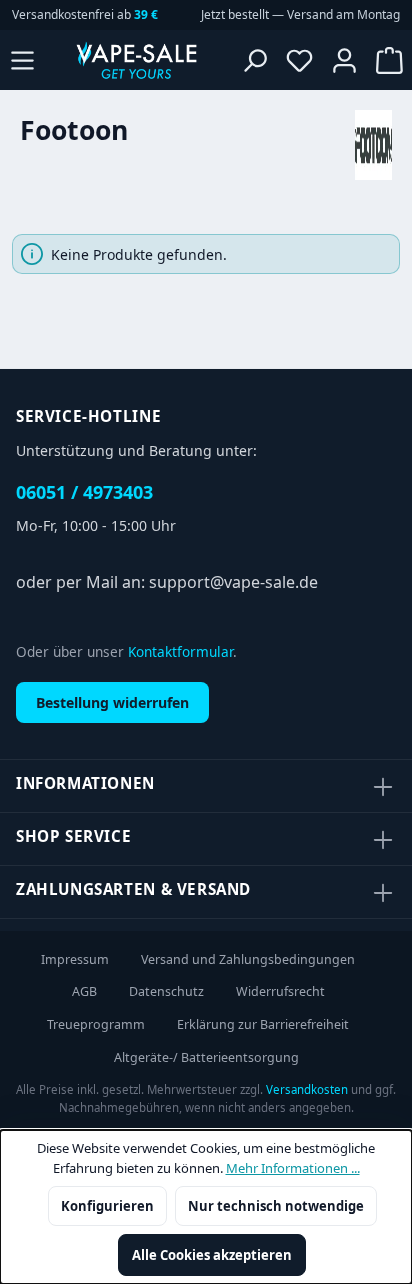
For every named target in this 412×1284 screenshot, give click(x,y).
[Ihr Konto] (344, 60)
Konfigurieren (107, 1206)
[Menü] (22, 60)
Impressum (75, 959)
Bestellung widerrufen (112, 702)
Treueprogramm (96, 1024)
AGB (84, 991)
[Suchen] (254, 60)
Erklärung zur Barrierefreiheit (263, 1024)
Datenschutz (166, 991)
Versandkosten (307, 1089)
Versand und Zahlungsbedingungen (248, 959)
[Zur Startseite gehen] (136, 60)
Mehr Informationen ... (293, 1168)
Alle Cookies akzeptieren (212, 1255)
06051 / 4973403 (84, 492)
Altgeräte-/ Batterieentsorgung (206, 1057)
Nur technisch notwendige (276, 1206)
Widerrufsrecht (280, 991)
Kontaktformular (180, 651)
